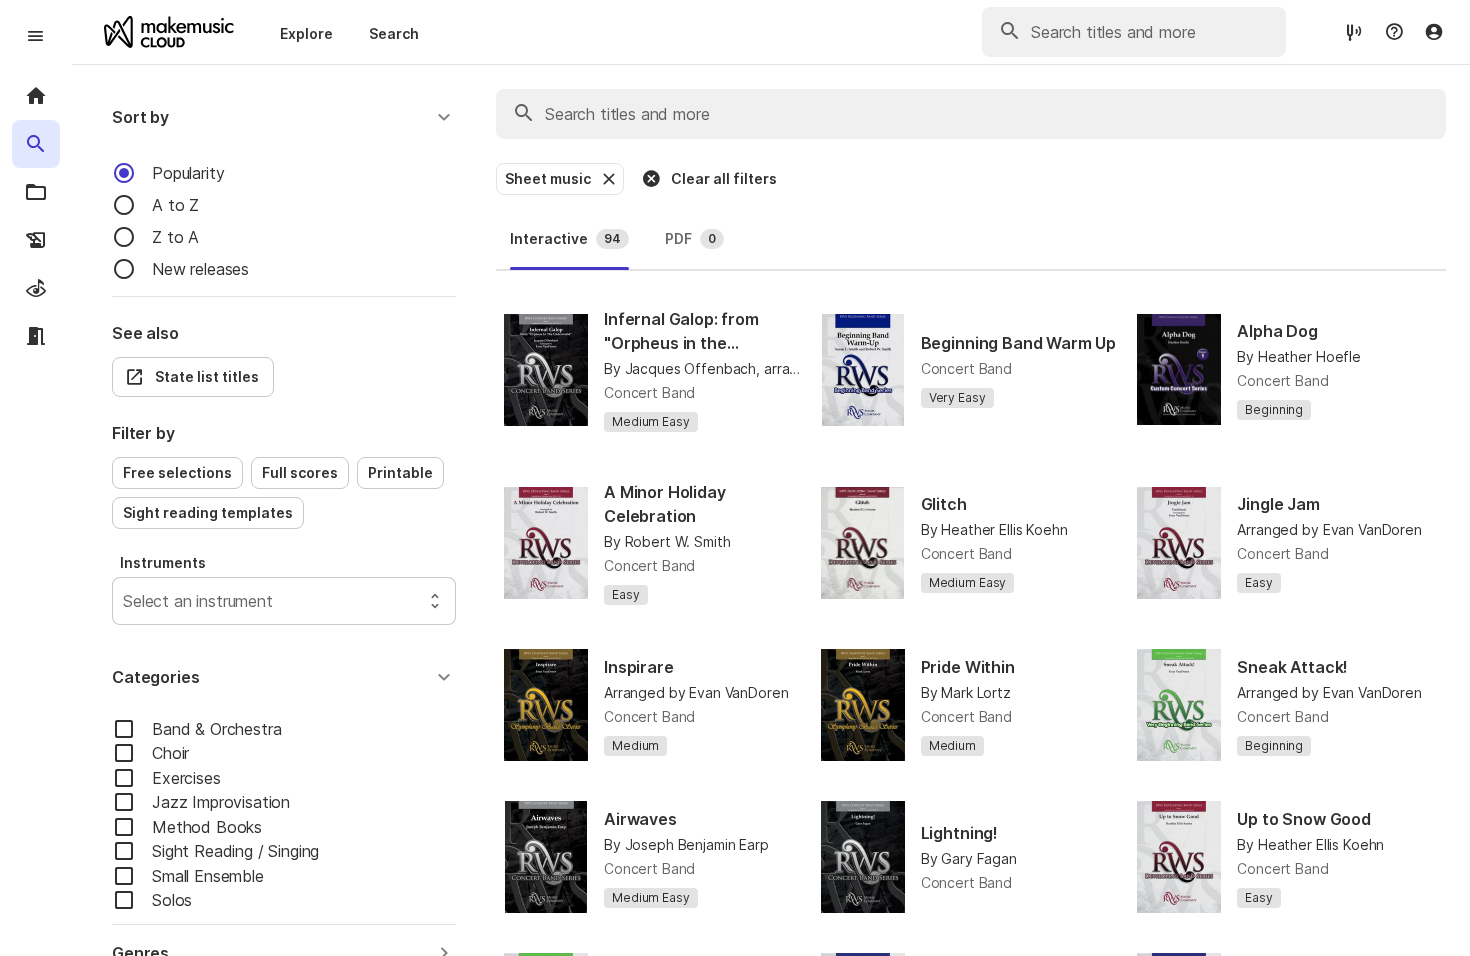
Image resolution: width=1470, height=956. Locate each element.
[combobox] (125, 601)
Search (394, 33)
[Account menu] (1434, 32)
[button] (284, 117)
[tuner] (1354, 31)
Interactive (565, 238)
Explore (306, 33)
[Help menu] (1394, 32)
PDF (690, 238)
